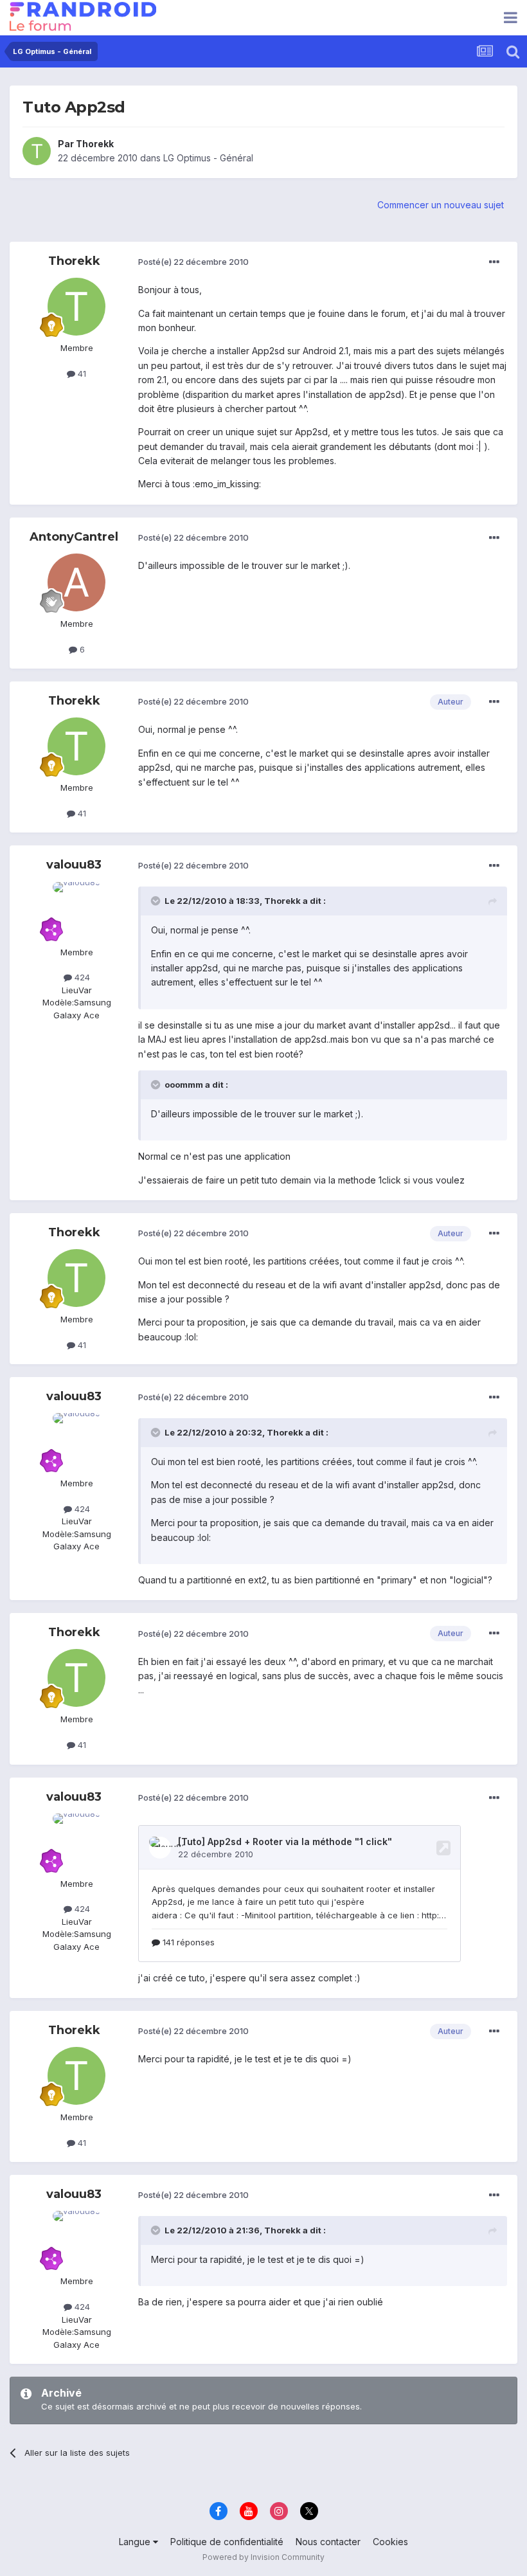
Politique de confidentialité (227, 2542)
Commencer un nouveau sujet (441, 205)
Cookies (390, 2542)
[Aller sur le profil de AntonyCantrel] (76, 582)
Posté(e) (193, 262)
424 (81, 977)
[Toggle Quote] (157, 901)
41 (81, 374)
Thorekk (95, 144)
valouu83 (74, 865)
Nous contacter (328, 2542)
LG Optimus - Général (208, 158)
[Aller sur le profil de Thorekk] (37, 151)
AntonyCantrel (74, 537)
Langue (136, 2542)
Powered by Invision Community (263, 2557)
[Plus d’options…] (494, 262)
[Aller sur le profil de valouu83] (76, 911)
